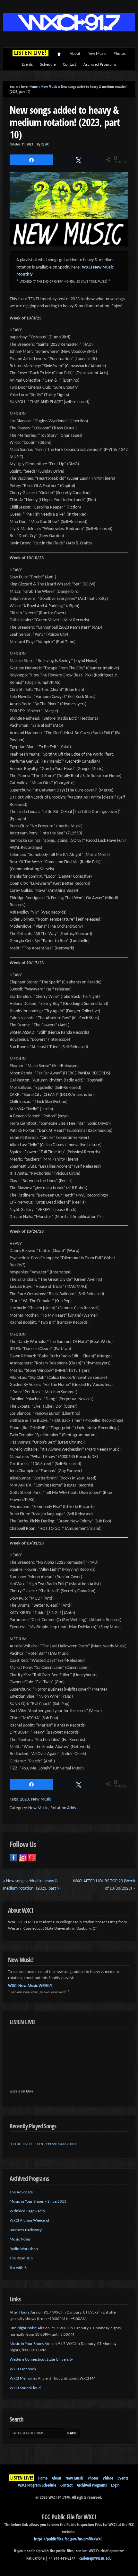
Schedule (48, 65)
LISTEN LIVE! (22, 2478)
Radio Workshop (24, 2249)
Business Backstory (26, 2230)
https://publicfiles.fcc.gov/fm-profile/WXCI (69, 2539)
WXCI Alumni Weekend (29, 2220)
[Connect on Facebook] (13, 1858)
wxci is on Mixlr (22, 2091)
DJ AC (45, 144)
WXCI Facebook (23, 2369)
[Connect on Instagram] (23, 1858)
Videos (108, 2478)
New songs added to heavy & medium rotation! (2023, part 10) (65, 122)
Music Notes (20, 2239)
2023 (24, 1799)
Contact (69, 65)
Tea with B (18, 2268)
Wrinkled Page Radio (27, 2211)
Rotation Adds (63, 1808)
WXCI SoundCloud (25, 2388)
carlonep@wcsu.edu (95, 2558)
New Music (97, 54)
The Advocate (21, 2192)
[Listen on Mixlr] (32, 1858)
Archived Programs (100, 65)
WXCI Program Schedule (37, 2485)
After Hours (20, 2312)
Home (59, 54)
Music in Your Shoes (27, 2344)
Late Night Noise (23, 2328)
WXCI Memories (23, 2378)
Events (27, 65)
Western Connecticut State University (41, 2360)
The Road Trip (21, 2258)
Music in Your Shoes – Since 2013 (38, 2202)
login (115, 2485)
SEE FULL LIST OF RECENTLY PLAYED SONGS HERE (43, 2144)
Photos (120, 54)
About (75, 54)
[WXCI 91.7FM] (69, 30)
